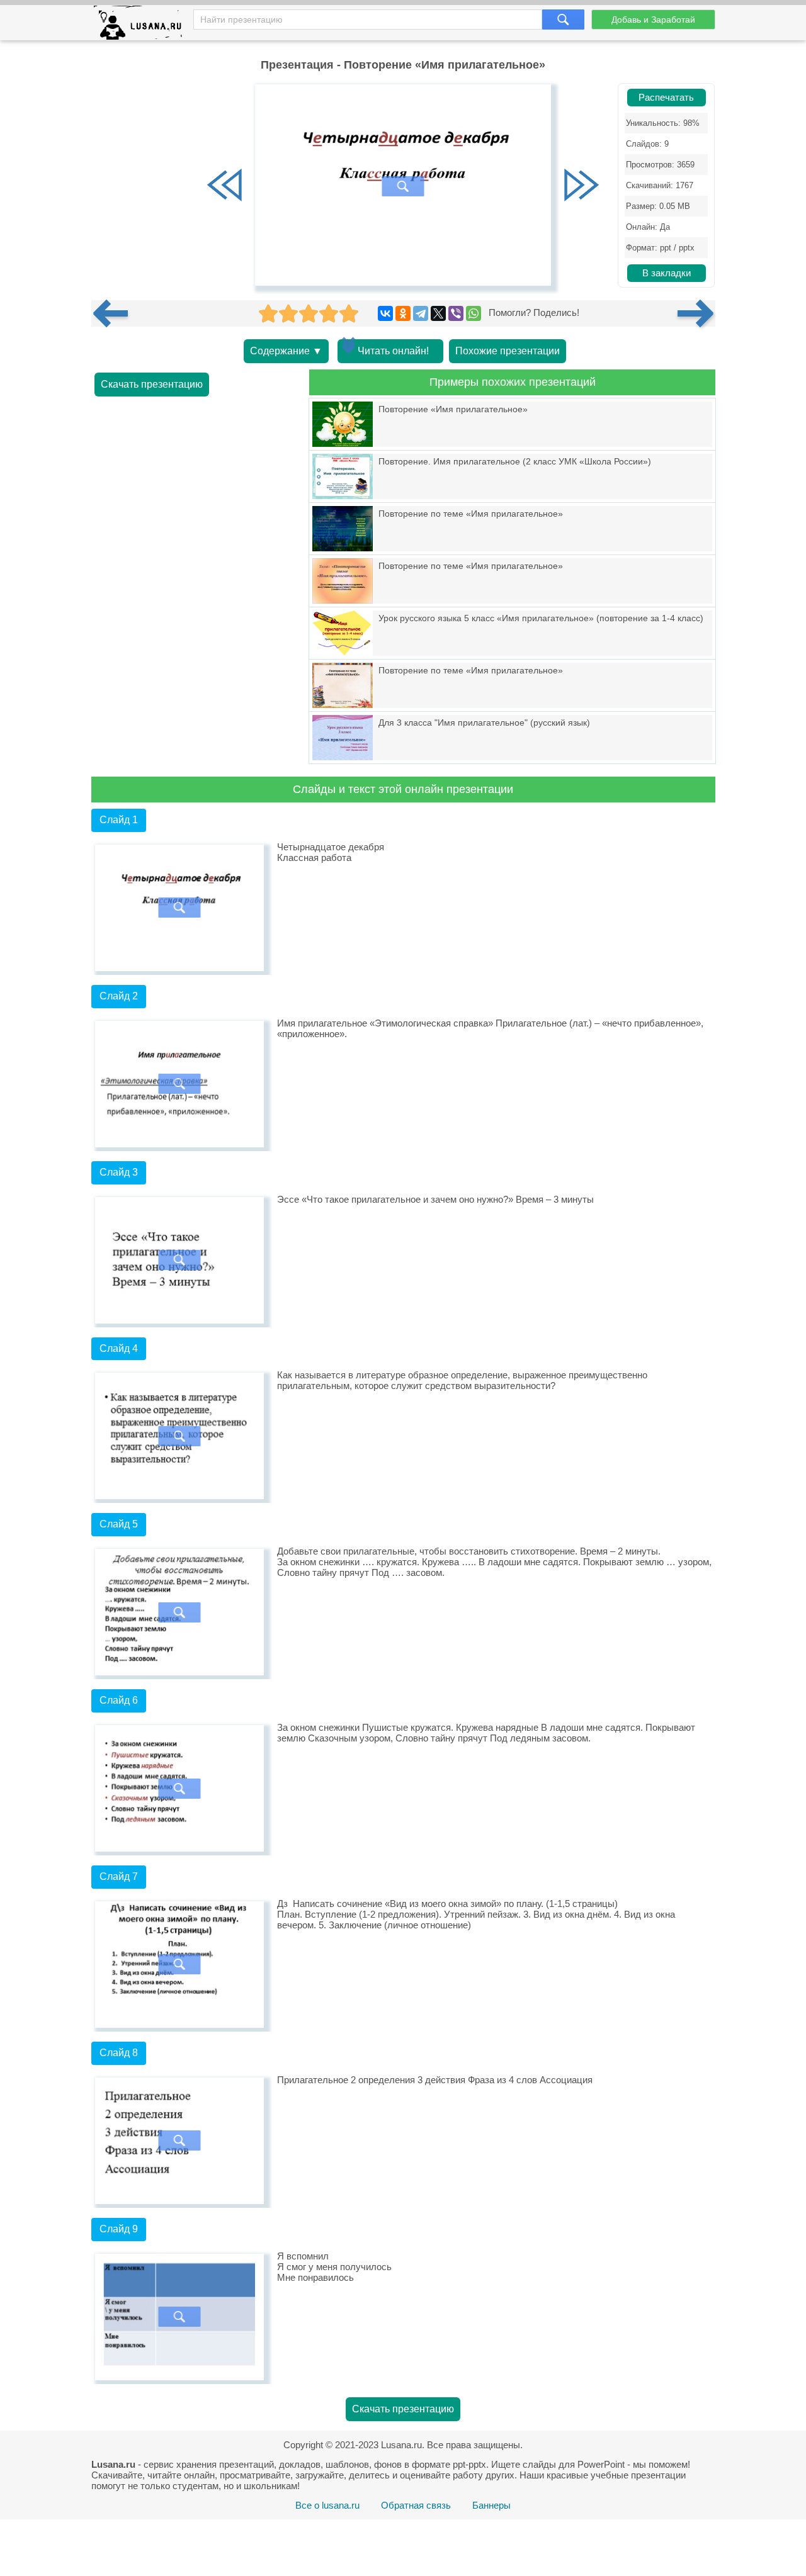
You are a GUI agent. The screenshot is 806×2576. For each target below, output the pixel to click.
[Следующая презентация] (696, 313)
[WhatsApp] (474, 313)
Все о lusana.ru (327, 2505)
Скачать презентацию (152, 384)
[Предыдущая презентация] (115, 313)
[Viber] (456, 313)
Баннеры (491, 2505)
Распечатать (666, 98)
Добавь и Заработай (653, 20)
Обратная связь (416, 2505)
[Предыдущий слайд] (225, 186)
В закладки (667, 273)
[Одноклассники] (403, 313)
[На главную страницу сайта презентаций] (143, 25)
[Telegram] (421, 313)
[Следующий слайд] (581, 186)
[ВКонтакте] (385, 313)
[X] (438, 313)
